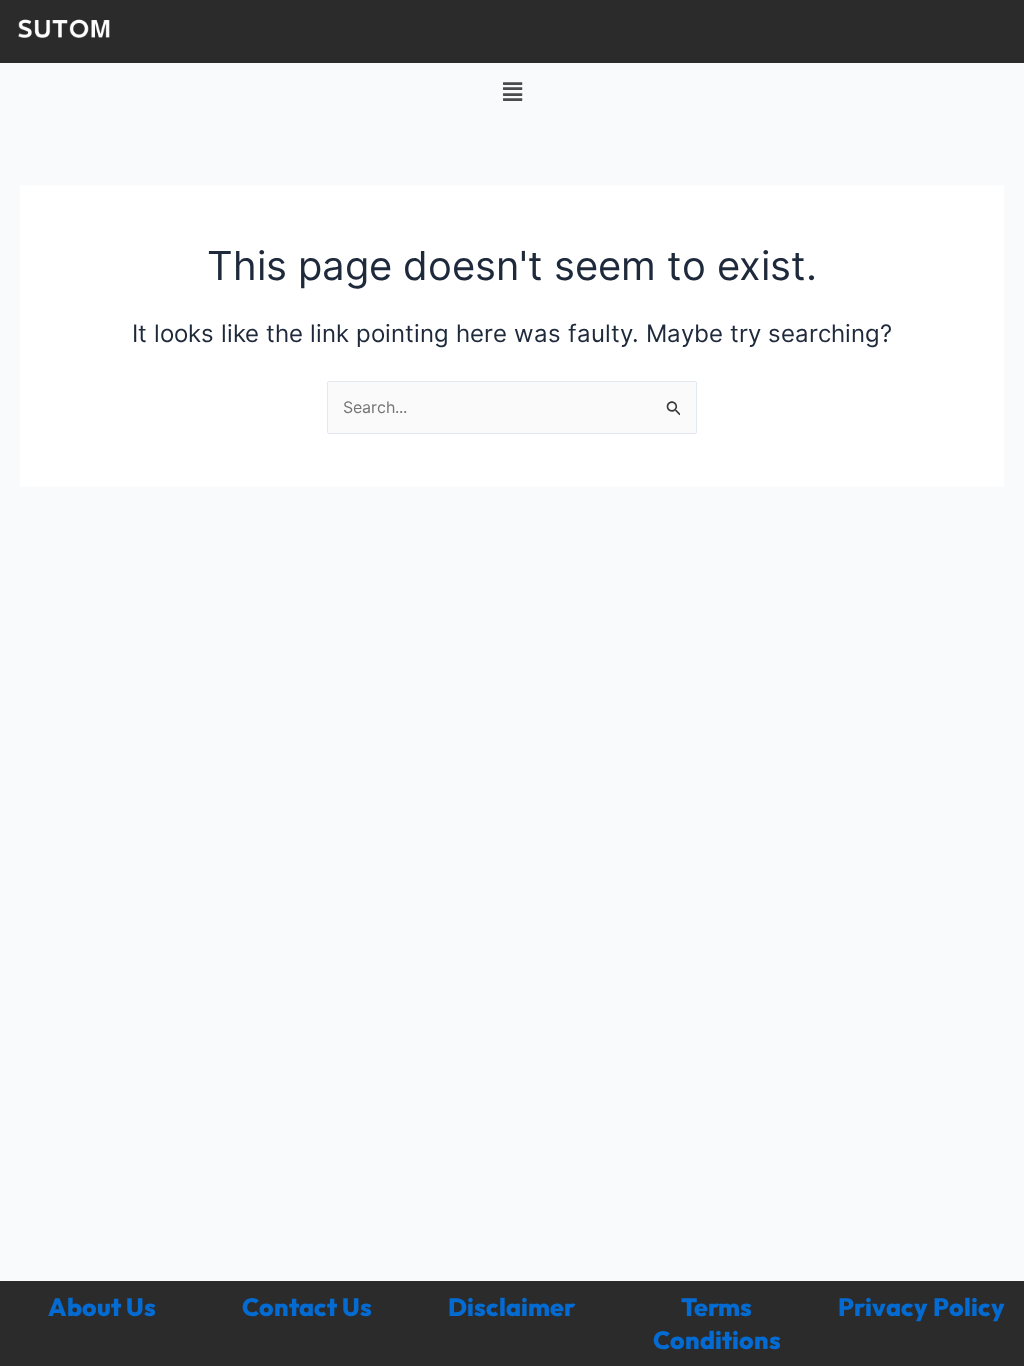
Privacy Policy (921, 1307)
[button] (512, 91)
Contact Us (307, 1307)
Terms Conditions (717, 1323)
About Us (102, 1307)
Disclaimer (511, 1307)
